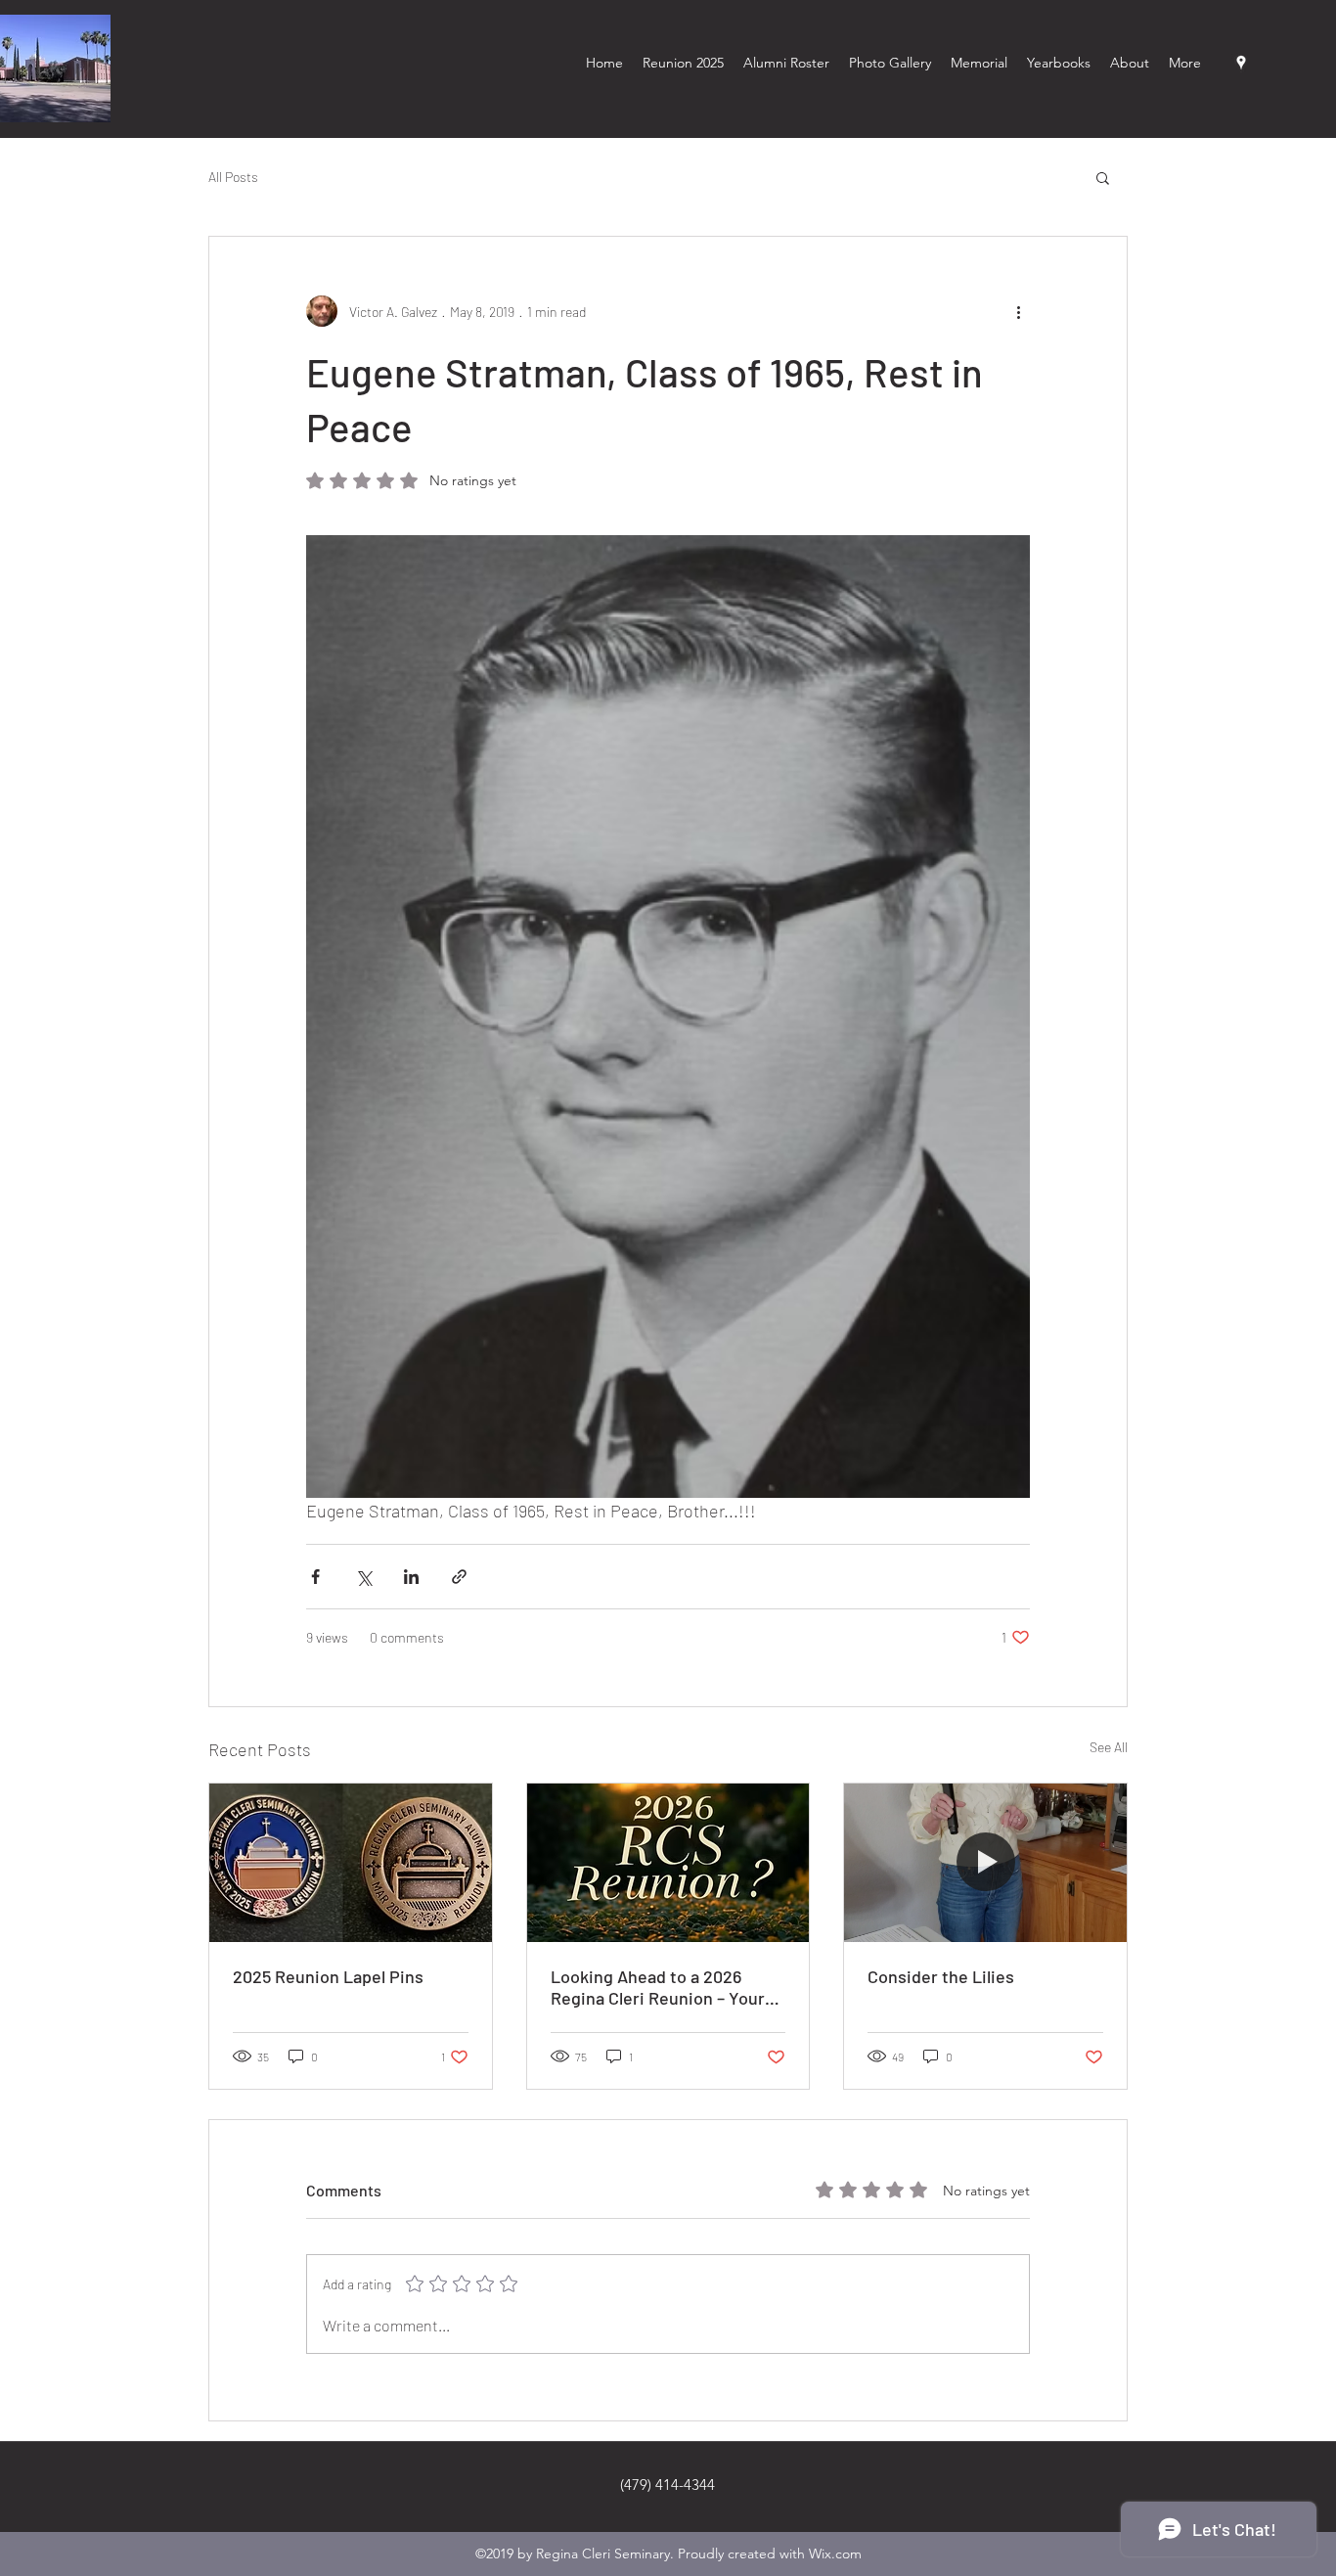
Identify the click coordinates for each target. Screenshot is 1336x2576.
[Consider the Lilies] (985, 1863)
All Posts (233, 177)
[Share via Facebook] (315, 1577)
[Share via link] (459, 1577)
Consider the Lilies (941, 1976)
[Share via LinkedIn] (411, 1577)
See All (1109, 1747)
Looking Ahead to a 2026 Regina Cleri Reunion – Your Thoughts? (658, 1987)
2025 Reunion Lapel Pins (328, 1976)
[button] (1103, 177)
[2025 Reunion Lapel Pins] (351, 1863)
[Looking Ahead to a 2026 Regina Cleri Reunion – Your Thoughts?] (668, 1863)
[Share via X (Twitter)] (363, 1577)
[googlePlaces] (1241, 63)
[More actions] (1018, 311)
